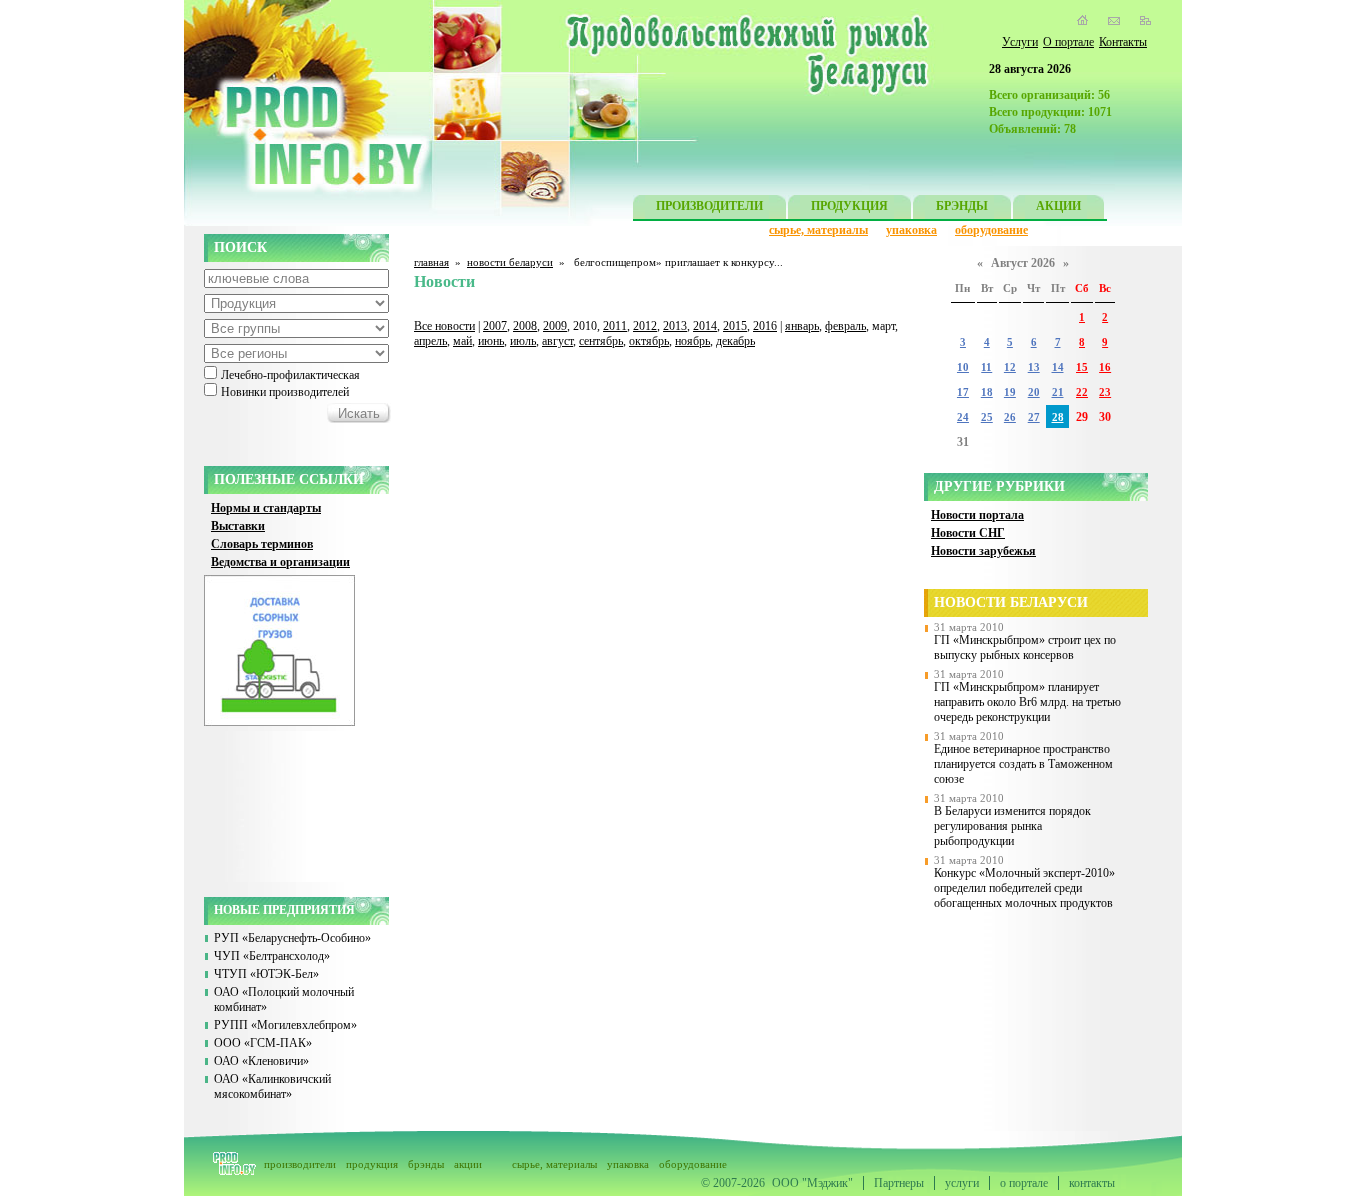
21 (1058, 392)
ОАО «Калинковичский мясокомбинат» (272, 1086)
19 (1010, 392)
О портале (1068, 42)
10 (963, 367)
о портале (1024, 1183)
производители (300, 1164)
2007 (495, 326)
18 (987, 392)
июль (523, 341)
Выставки (238, 526)
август (557, 341)
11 (986, 367)
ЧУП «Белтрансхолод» (272, 956)
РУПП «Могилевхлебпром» (285, 1025)
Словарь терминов (262, 544)
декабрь (735, 341)
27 (1034, 417)
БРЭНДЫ (962, 206)
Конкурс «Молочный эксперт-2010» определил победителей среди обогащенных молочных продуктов (1024, 888)
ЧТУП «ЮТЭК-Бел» (266, 974)
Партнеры (899, 1183)
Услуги (1020, 42)
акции (468, 1164)
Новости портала (977, 515)
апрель (430, 341)
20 (1034, 392)
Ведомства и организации (280, 562)
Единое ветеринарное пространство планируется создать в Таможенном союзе (1023, 764)
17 (963, 392)
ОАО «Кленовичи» (261, 1061)
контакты (1092, 1183)
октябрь (649, 341)
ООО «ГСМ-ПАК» (263, 1043)
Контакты (1123, 42)
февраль (845, 326)
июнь (491, 341)
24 (963, 417)
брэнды (426, 1164)
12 (1010, 367)
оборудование (991, 230)
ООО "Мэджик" (812, 1183)
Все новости (444, 326)
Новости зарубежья (983, 551)
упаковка (911, 230)
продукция (372, 1164)
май (462, 341)
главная (431, 262)
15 (1082, 367)
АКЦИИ (1058, 206)
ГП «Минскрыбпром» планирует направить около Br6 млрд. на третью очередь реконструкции (1027, 702)
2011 (615, 326)
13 (1034, 367)
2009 (555, 326)
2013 (675, 326)
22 (1082, 392)
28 (1058, 417)
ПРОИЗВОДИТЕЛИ (709, 206)
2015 (735, 326)
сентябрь (601, 341)
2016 (765, 326)
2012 (645, 326)
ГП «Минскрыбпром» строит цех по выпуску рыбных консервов (1025, 647)
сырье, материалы (818, 230)
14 (1058, 367)
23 (1105, 392)
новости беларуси (510, 262)
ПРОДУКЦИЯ (849, 206)
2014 (705, 326)
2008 (525, 326)
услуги (962, 1183)
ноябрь (692, 341)
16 (1105, 367)
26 (1010, 417)
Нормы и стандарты (266, 508)
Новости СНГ (968, 533)
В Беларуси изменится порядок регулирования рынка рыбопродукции (1012, 826)
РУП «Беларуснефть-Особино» (292, 938)
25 (987, 417)
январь (802, 326)
